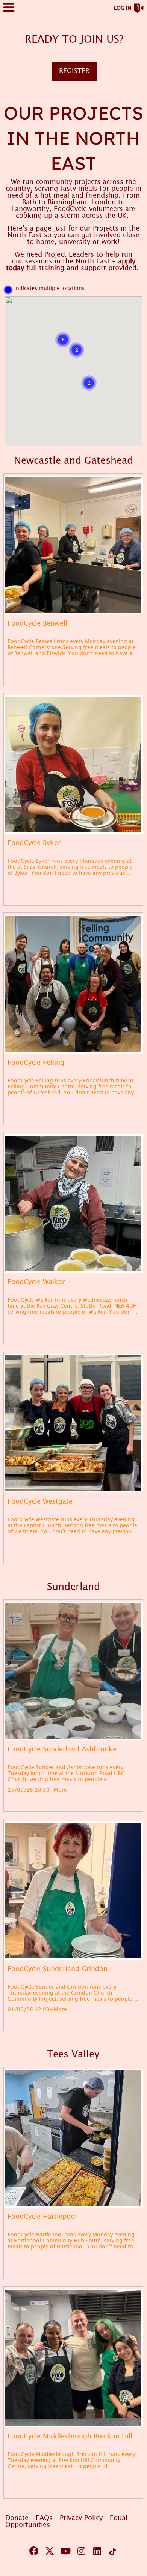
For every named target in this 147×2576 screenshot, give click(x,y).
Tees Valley (73, 2054)
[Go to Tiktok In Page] (112, 2552)
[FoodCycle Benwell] (73, 545)
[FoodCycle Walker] (73, 1203)
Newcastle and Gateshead (73, 461)
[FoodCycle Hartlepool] (73, 2138)
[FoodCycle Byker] (73, 765)
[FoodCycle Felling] (73, 984)
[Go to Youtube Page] (64, 2551)
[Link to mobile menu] (9, 11)
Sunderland (73, 1587)
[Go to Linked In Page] (96, 2551)
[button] (63, 340)
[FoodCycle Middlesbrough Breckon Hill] (73, 2358)
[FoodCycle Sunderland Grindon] (73, 1890)
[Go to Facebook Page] (33, 2551)
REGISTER (74, 71)
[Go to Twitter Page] (48, 2551)
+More (58, 1790)
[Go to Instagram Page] (80, 2551)
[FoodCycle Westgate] (73, 1423)
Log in (123, 8)
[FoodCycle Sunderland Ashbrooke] (73, 1671)
